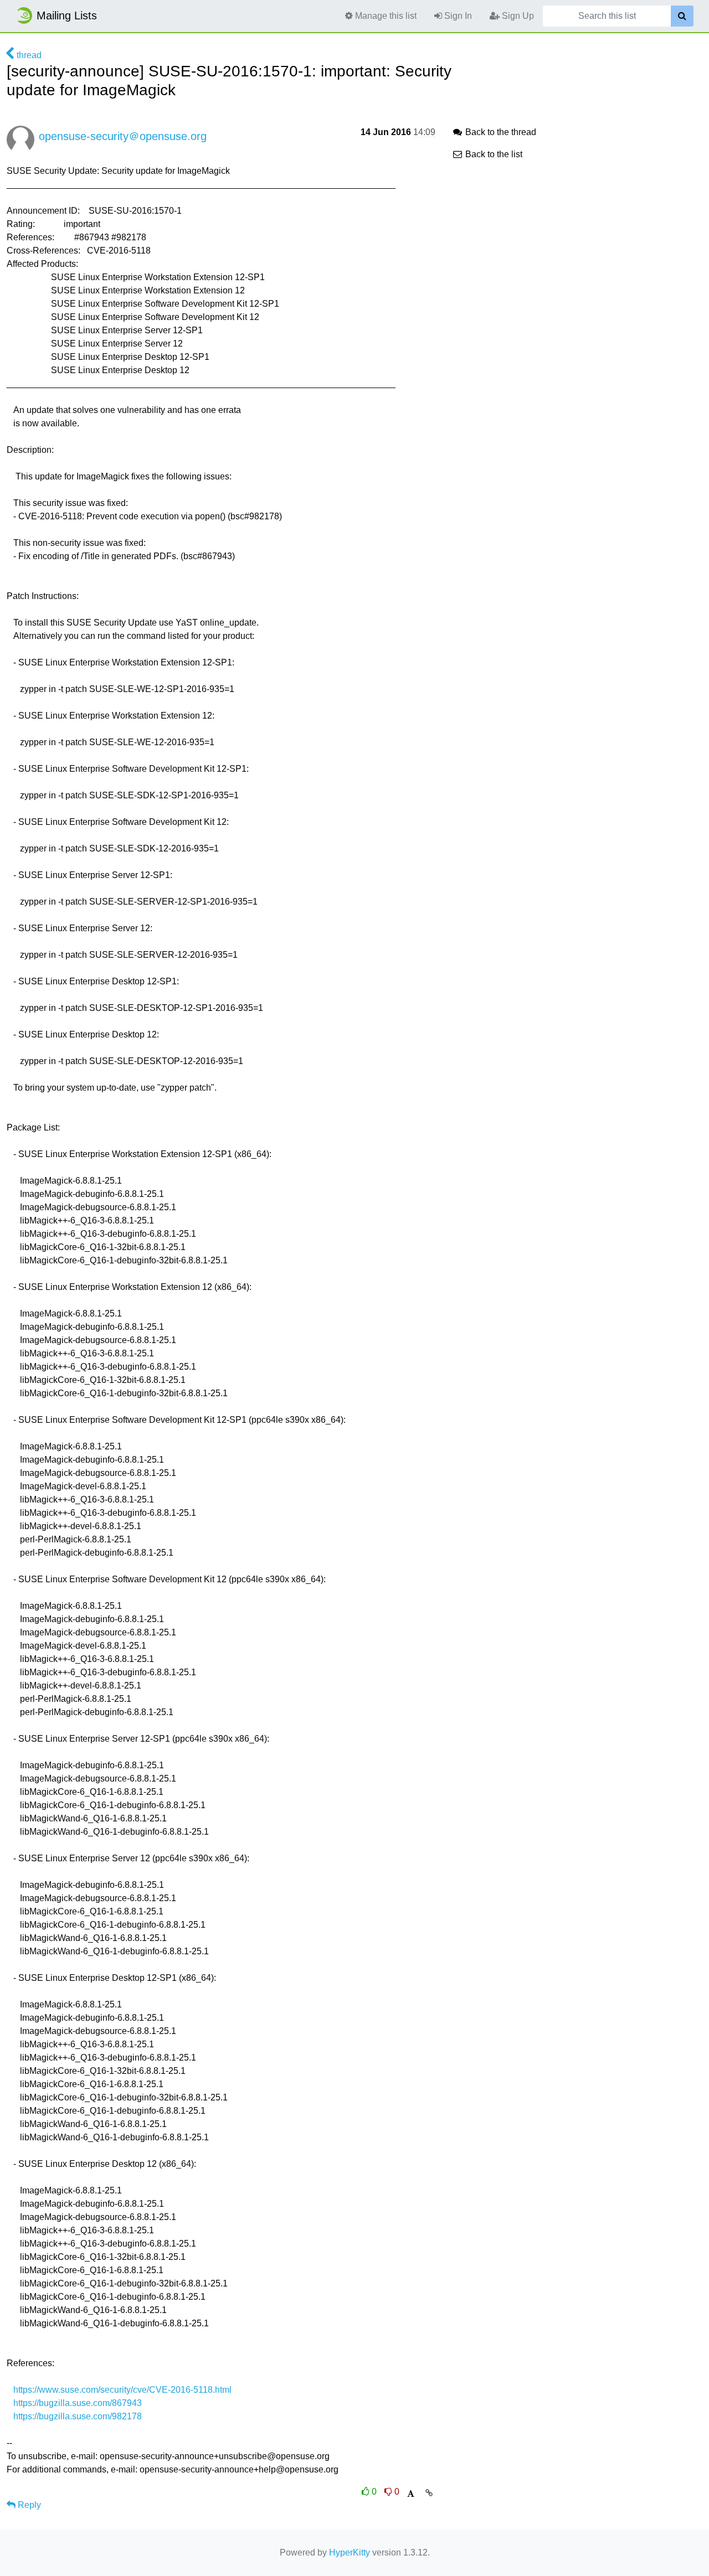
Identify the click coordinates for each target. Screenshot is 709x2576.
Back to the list (493, 154)
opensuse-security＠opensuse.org (123, 136)
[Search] (682, 16)
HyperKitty (350, 2552)
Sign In (457, 16)
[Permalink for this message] (429, 2493)
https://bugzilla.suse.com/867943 (78, 2403)
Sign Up (517, 16)
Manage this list (385, 16)
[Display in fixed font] (411, 2494)
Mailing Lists (67, 16)
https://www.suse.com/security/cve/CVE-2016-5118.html (122, 2390)
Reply (28, 2505)
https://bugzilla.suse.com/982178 (78, 2416)
